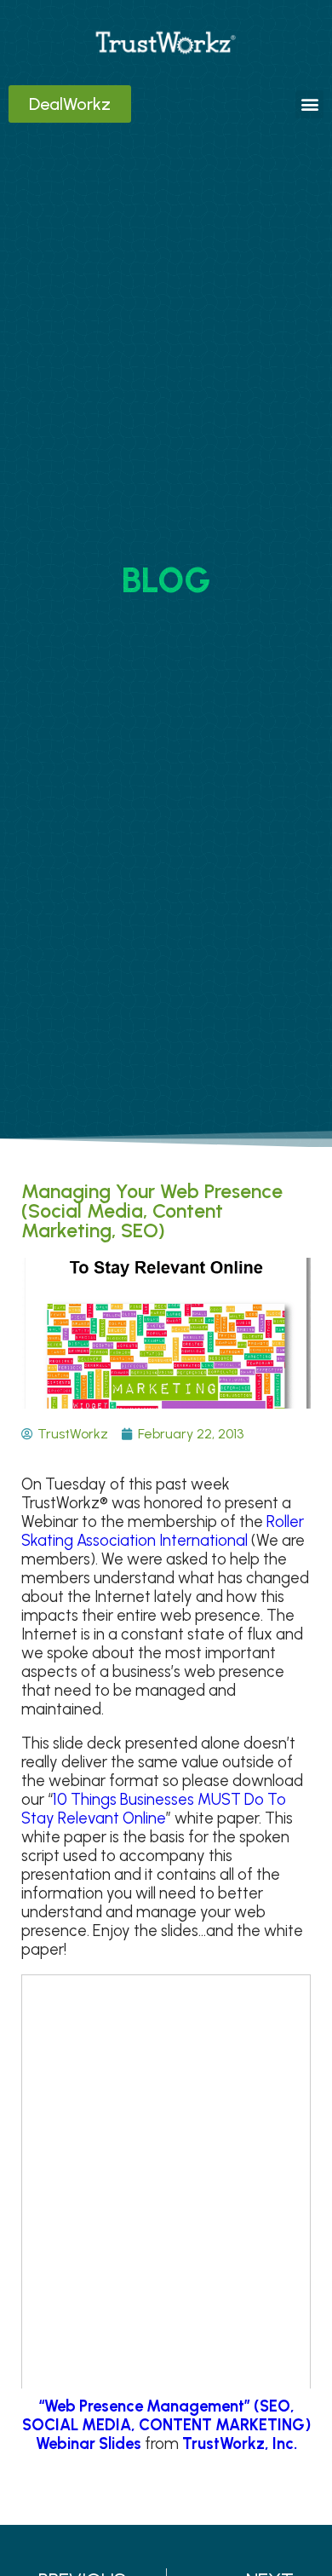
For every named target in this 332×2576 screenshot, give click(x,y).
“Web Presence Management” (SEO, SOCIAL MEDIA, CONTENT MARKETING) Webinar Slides (166, 2425)
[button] (309, 104)
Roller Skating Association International (163, 1531)
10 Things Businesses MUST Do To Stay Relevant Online (154, 1809)
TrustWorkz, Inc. (240, 2444)
